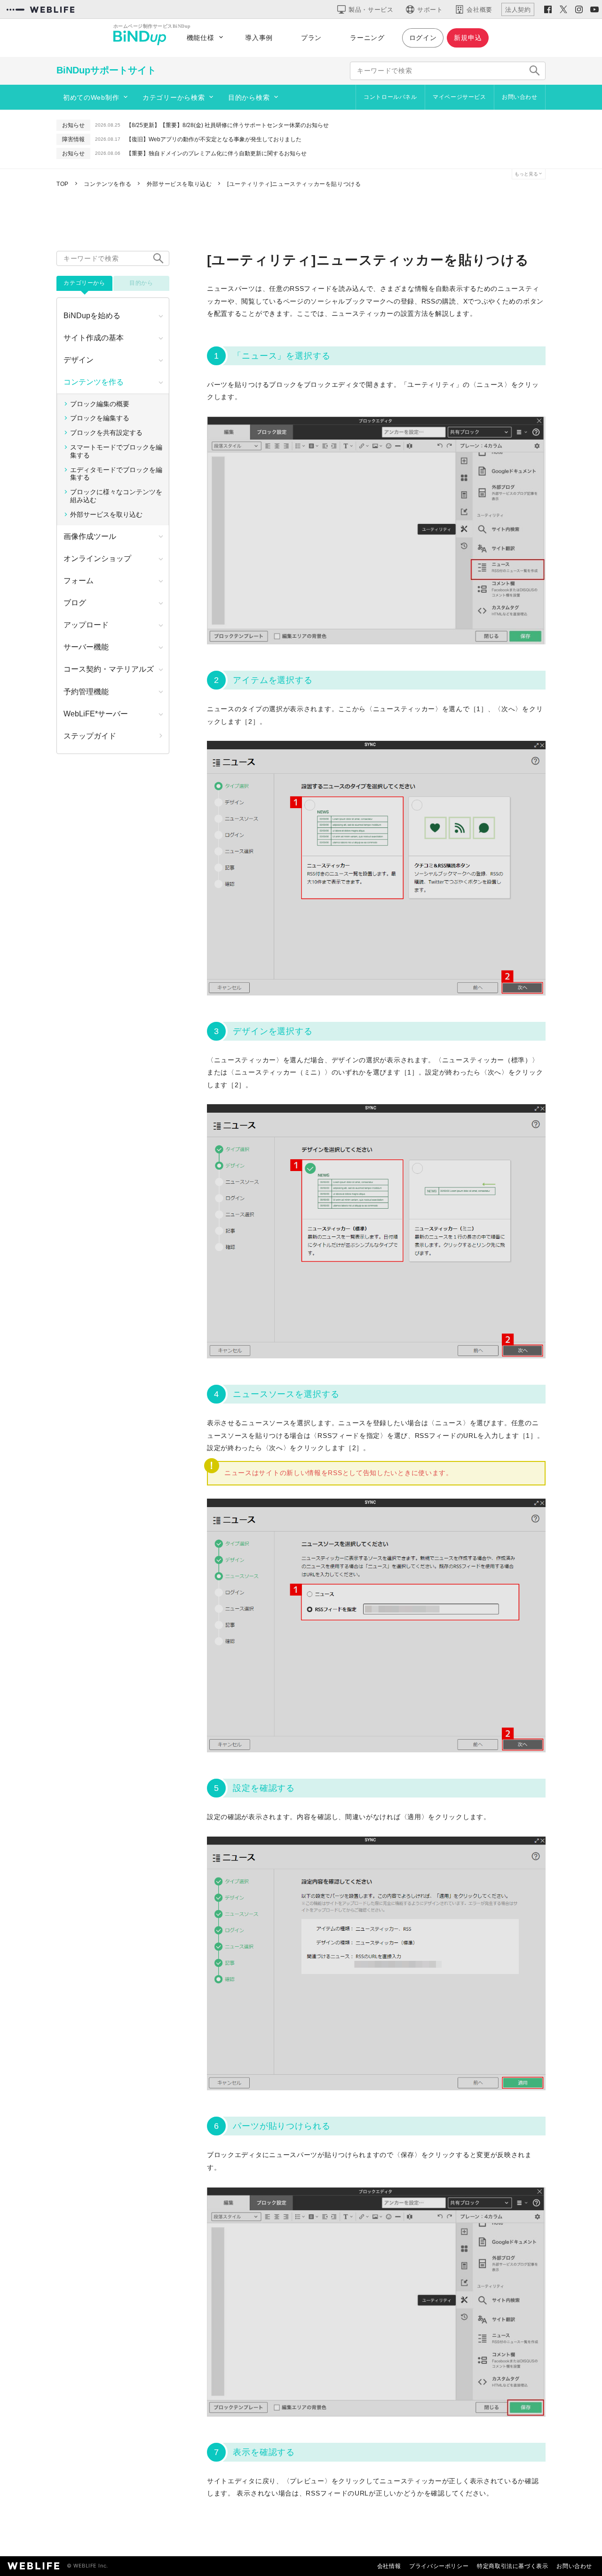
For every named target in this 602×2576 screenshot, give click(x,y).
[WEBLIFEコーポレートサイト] (40, 9)
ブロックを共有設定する (106, 433)
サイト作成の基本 (94, 338)
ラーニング (367, 38)
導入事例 (259, 38)
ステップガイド (90, 736)
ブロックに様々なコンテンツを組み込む (116, 496)
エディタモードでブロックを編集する (116, 474)
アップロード (86, 625)
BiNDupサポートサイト (106, 70)
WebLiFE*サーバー (96, 714)
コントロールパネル (390, 97)
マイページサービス (459, 97)
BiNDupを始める (92, 316)
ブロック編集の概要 (100, 404)
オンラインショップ (97, 558)
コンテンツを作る (94, 382)
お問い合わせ (520, 97)
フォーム (79, 581)
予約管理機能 (86, 692)
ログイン (423, 38)
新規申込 (468, 38)
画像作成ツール (90, 536)
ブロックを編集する (100, 418)
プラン (311, 38)
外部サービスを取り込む (106, 514)
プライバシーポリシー (439, 2566)
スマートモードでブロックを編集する (116, 451)
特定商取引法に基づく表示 (512, 2566)
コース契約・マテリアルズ (109, 669)
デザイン (79, 360)
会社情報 (389, 2566)
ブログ (75, 603)
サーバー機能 (86, 647)
